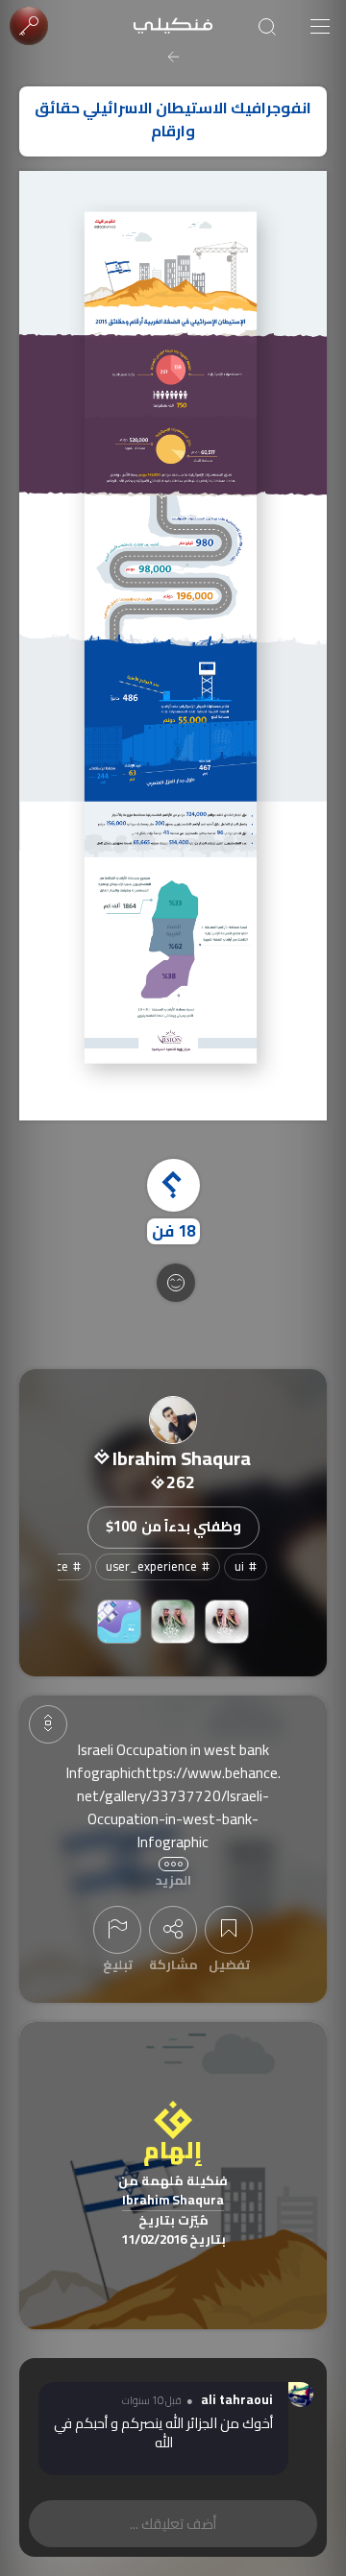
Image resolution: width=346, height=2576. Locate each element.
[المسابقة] (173, 1622)
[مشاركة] (173, 1930)
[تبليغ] (117, 1930)
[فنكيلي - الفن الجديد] (173, 26)
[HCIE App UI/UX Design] (119, 1622)
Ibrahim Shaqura (173, 2201)
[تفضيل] (229, 1930)
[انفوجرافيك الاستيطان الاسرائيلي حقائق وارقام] (173, 646)
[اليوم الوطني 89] (227, 1622)
